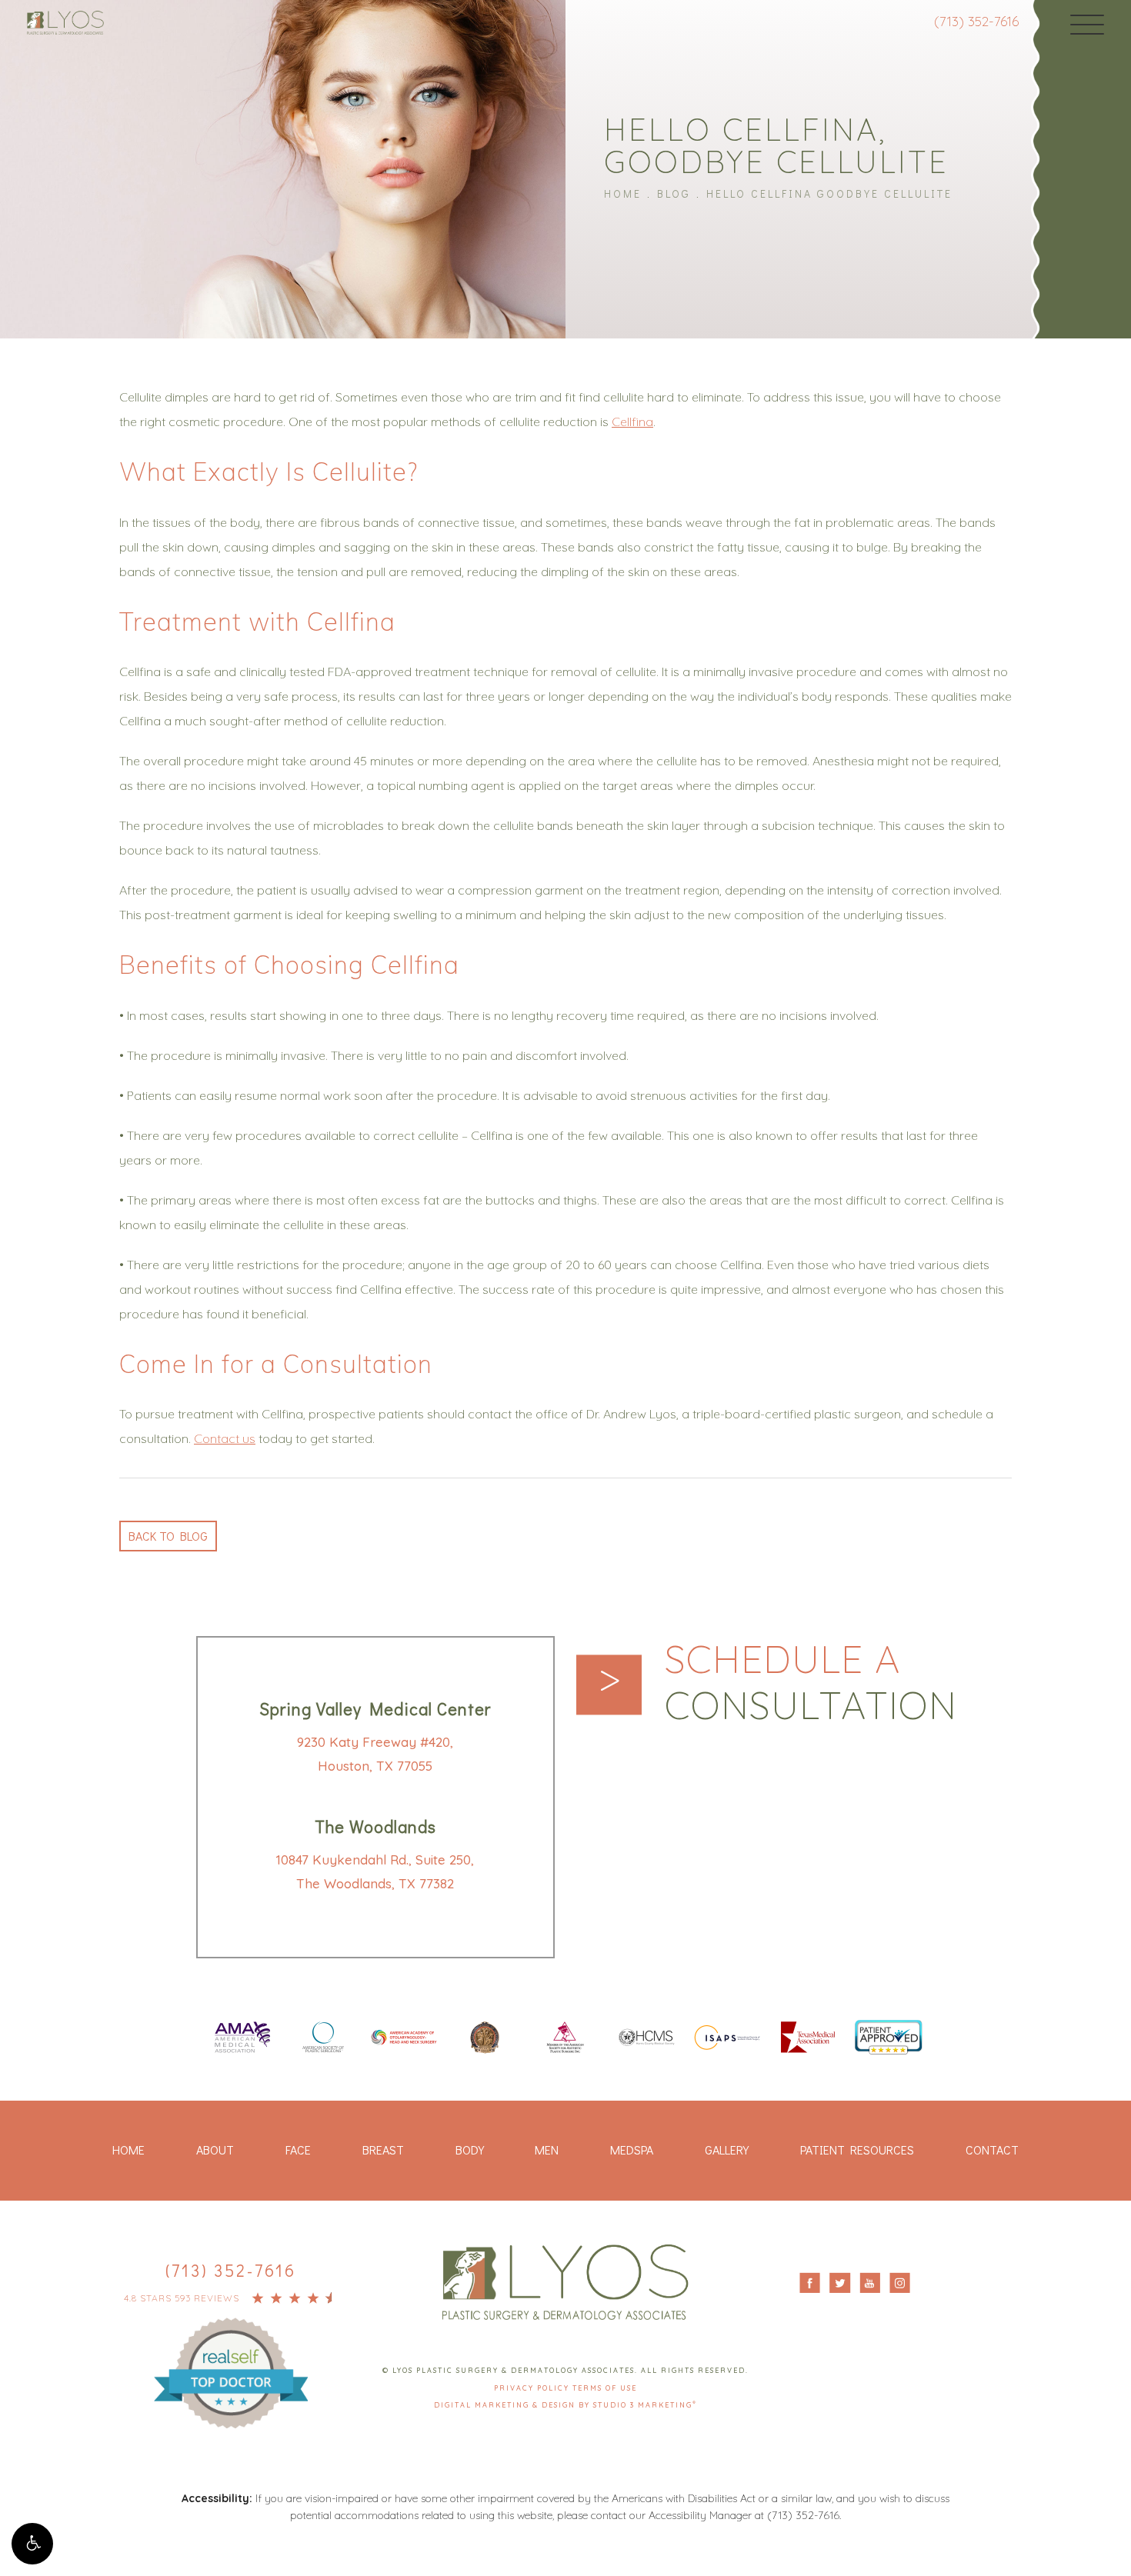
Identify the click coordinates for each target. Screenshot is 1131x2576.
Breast (383, 2149)
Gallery (727, 2149)
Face (298, 2149)
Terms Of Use (605, 2388)
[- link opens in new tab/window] (231, 2358)
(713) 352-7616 (976, 21)
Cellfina (632, 422)
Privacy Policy (533, 2388)
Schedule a (811, 1682)
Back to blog (168, 1536)
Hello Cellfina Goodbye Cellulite (829, 193)
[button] (32, 2544)
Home (623, 193)
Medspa (632, 2149)
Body (470, 2149)
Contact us (225, 1438)
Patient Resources (857, 2149)
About (215, 2149)
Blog (674, 193)
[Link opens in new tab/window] (242, 2039)
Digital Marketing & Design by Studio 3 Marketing (565, 2405)
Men (547, 2149)
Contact (992, 2149)
